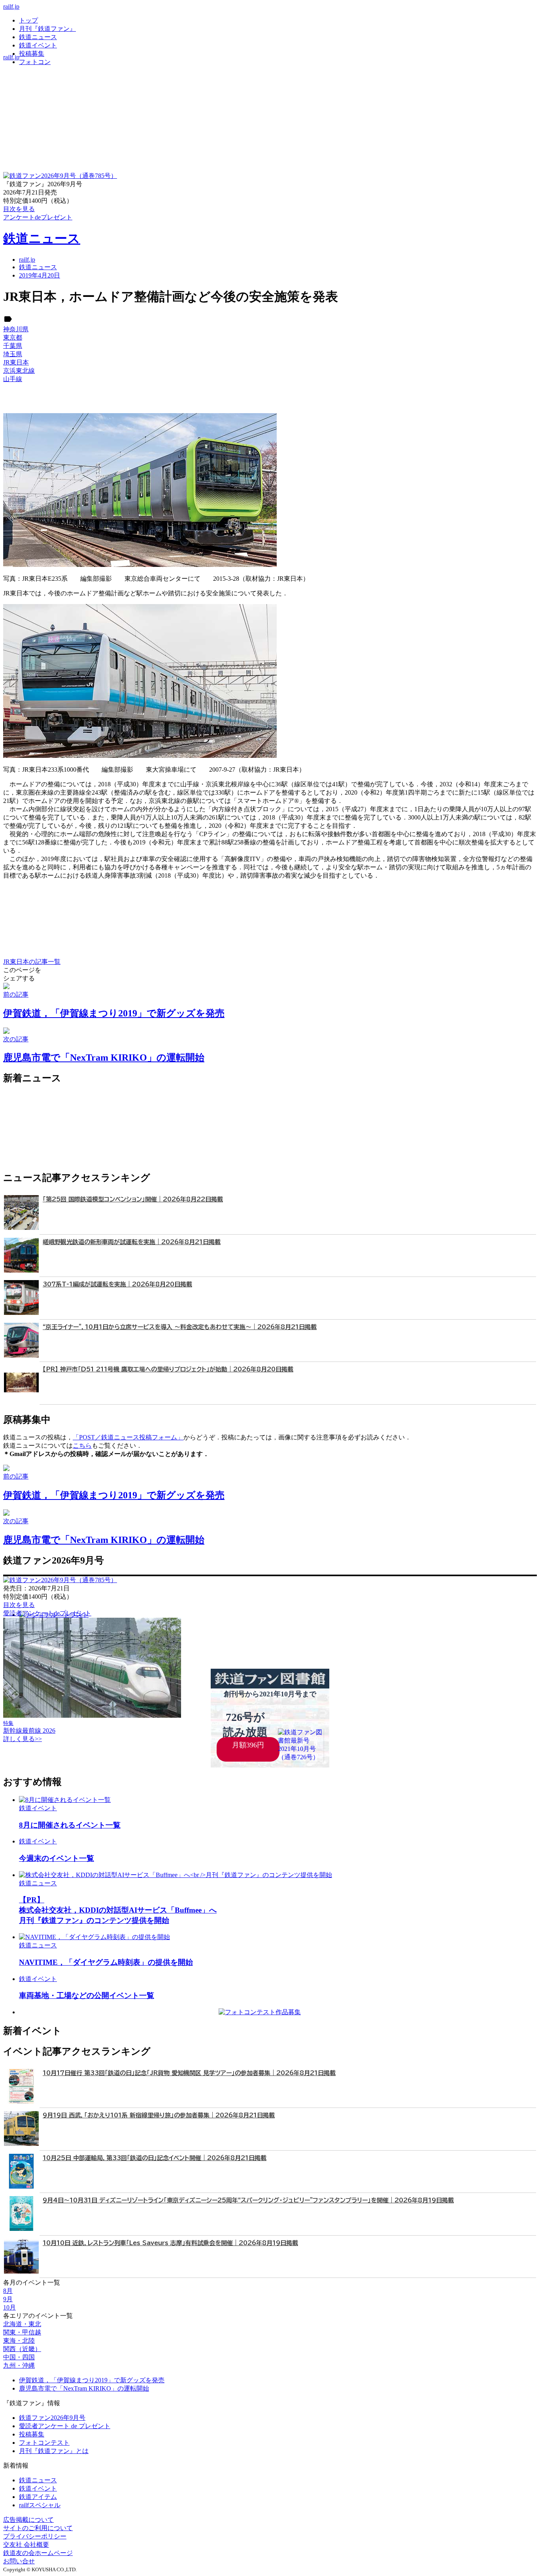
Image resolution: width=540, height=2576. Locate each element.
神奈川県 (16, 329)
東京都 (13, 337)
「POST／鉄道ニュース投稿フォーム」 (128, 1437)
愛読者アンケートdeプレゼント (47, 1613)
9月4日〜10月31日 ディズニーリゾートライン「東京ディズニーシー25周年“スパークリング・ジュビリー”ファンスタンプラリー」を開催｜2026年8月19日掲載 (248, 2200)
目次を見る (19, 1605)
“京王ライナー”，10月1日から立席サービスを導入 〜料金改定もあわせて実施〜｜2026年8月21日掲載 (180, 1327)
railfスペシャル (40, 2505)
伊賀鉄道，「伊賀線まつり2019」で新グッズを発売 (92, 2380)
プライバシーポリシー (35, 2536)
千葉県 (13, 346)
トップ (28, 20)
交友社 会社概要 (26, 2545)
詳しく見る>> (23, 1739)
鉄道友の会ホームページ (38, 2553)
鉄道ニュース (38, 37)
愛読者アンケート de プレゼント (65, 2426)
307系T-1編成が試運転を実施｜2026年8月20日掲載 (117, 1284)
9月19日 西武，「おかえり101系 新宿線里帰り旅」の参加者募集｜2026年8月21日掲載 (159, 2115)
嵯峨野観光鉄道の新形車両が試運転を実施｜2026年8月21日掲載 (132, 1242)
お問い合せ (19, 2561)
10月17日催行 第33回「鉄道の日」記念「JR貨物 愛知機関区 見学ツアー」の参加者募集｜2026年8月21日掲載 (189, 2073)
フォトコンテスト (44, 2443)
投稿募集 (32, 54)
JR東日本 (16, 362)
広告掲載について (28, 2520)
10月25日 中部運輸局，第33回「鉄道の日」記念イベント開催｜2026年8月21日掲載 (155, 2158)
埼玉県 (13, 354)
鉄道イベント (38, 45)
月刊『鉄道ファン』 (47, 29)
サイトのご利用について (38, 2528)
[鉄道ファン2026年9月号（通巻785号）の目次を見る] (60, 176)
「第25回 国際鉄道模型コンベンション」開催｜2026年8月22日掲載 (133, 1199)
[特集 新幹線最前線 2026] (92, 1716)
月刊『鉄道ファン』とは (54, 2451)
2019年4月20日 (40, 275)
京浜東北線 (19, 371)
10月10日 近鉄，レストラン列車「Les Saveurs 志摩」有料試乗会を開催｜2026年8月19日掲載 (170, 2243)
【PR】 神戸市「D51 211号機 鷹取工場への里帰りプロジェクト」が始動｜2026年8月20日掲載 (168, 1369)
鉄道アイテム (38, 2497)
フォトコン (35, 62)
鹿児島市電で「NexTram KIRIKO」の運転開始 (84, 2388)
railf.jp (11, 7)
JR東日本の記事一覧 (32, 962)
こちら (82, 1446)
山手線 (13, 379)
